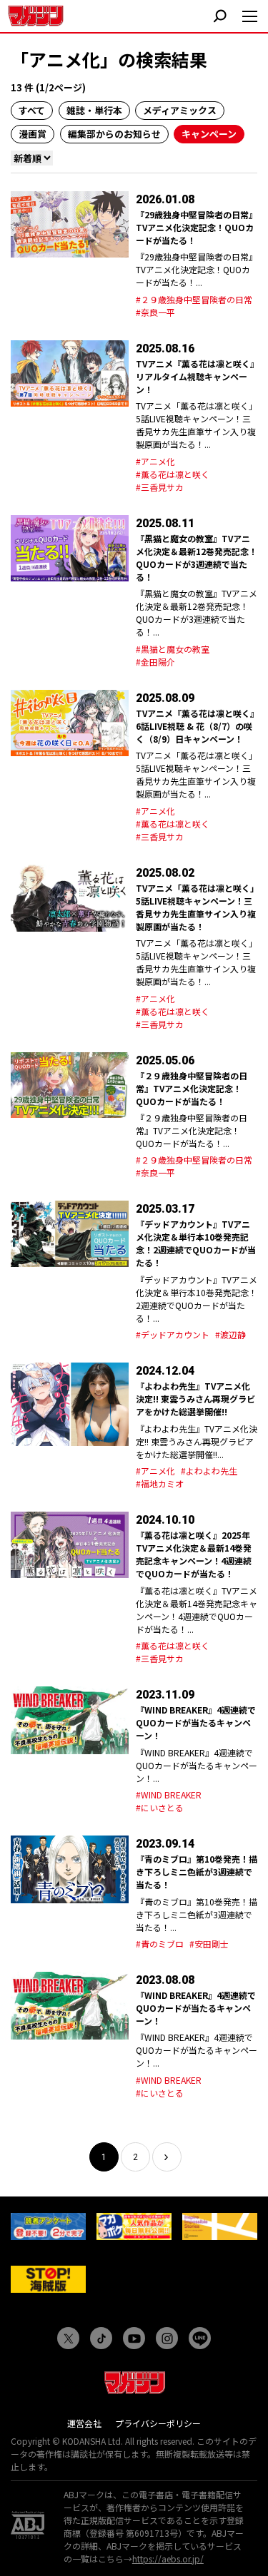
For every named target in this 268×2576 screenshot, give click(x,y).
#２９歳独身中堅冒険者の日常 (194, 299)
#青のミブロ (160, 1944)
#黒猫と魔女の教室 (173, 649)
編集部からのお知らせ (114, 134)
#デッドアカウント (173, 1334)
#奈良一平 (155, 312)
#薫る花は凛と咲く (173, 474)
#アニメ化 (155, 461)
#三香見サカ (160, 487)
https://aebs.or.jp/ (168, 2559)
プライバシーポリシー (158, 2423)
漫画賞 (33, 134)
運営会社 (84, 2423)
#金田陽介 (155, 662)
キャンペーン (209, 134)
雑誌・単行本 (94, 110)
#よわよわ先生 (209, 1471)
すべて (32, 110)
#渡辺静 (230, 1334)
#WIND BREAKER (169, 1794)
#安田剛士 (209, 1944)
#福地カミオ (160, 1483)
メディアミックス (180, 110)
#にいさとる (160, 1807)
